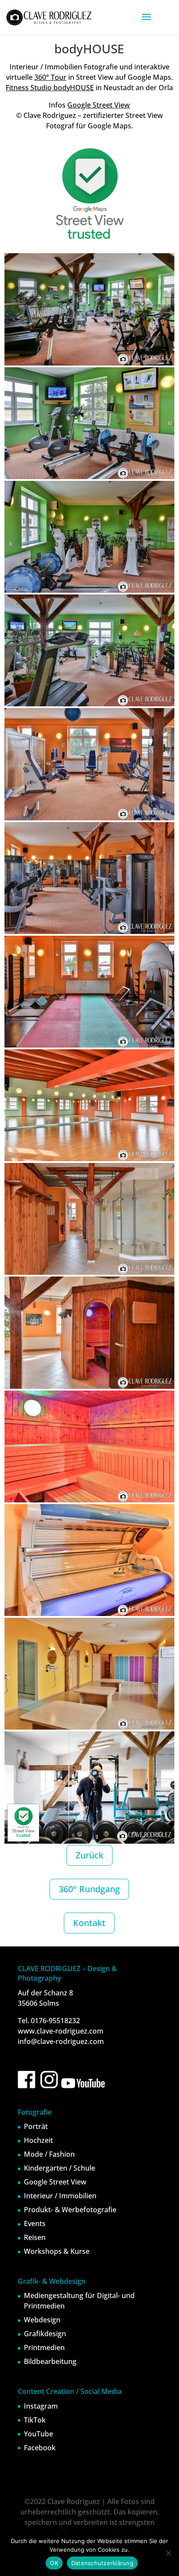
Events (35, 2223)
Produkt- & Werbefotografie (70, 2210)
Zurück (89, 1855)
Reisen (35, 2237)
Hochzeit (38, 2140)
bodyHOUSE (73, 88)
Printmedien (44, 2347)
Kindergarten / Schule (60, 2168)
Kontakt (89, 1923)
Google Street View (99, 105)
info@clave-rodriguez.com (61, 2041)
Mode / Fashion (49, 2154)
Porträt (36, 2126)
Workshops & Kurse (57, 2251)
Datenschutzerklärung (102, 2563)
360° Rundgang (89, 1889)
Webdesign (42, 2320)
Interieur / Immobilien (60, 2196)
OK (54, 2563)
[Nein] (168, 2553)
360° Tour (50, 77)
